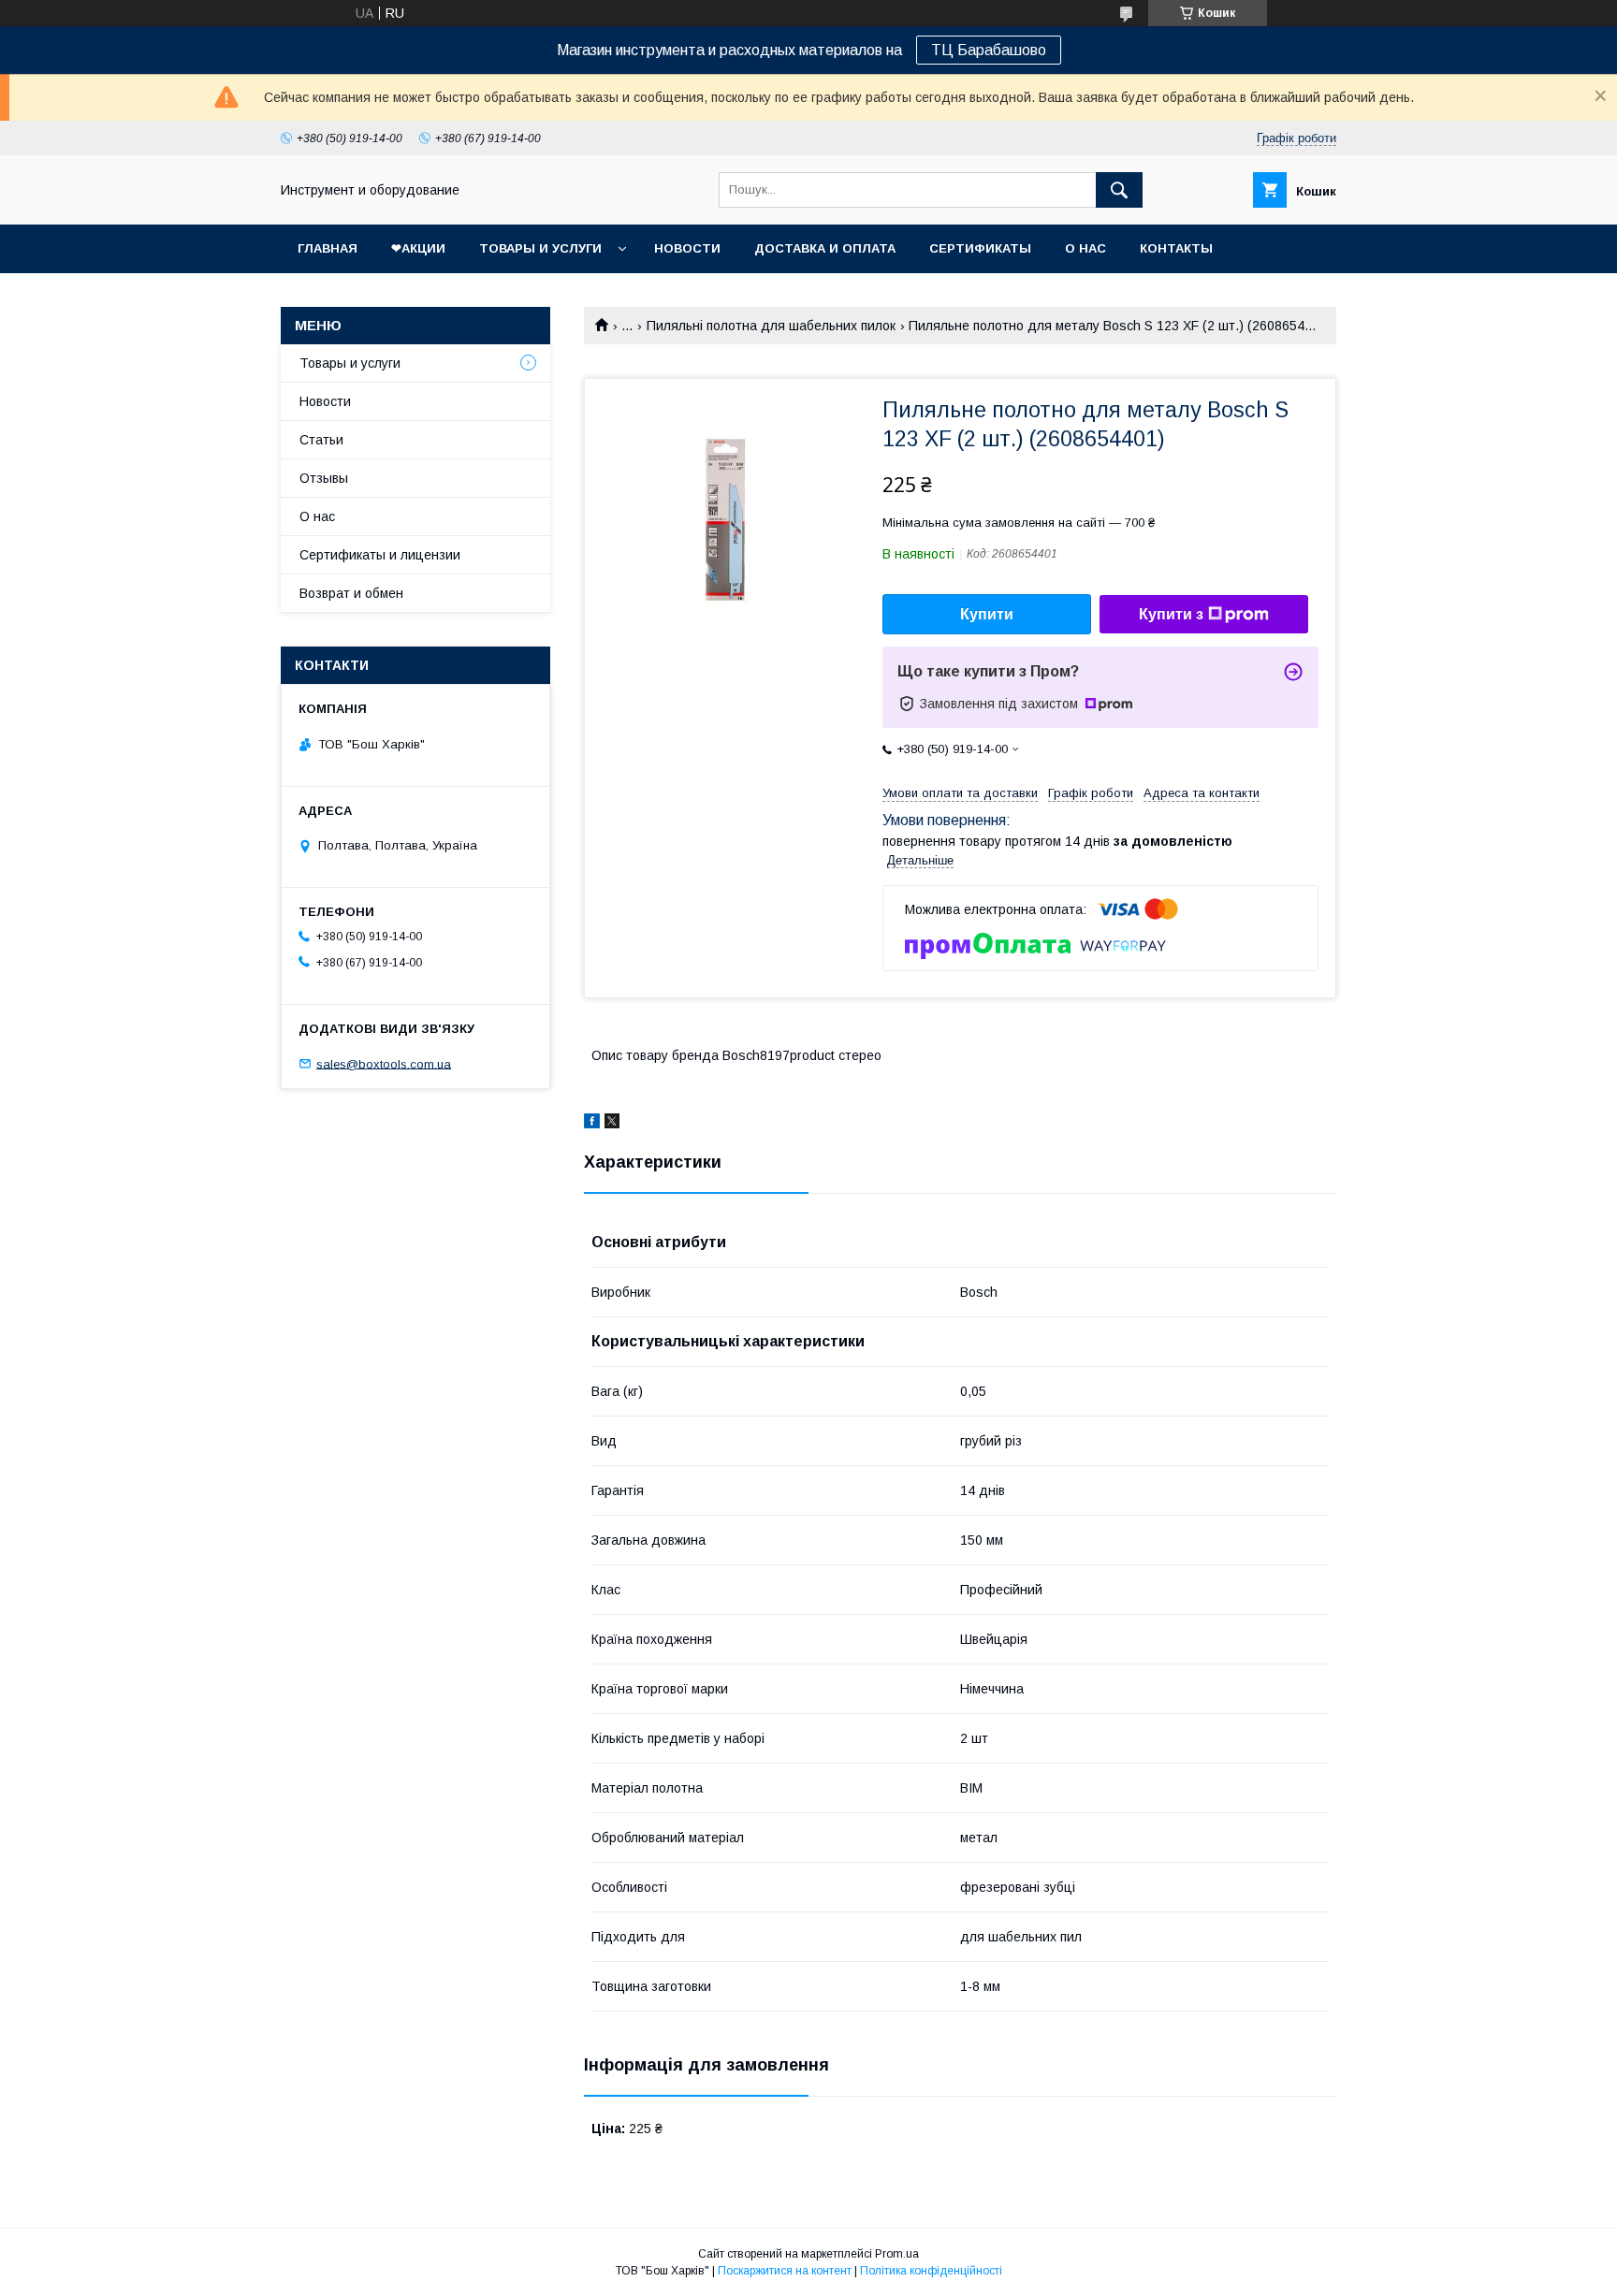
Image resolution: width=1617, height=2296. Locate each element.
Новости (687, 248)
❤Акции (418, 248)
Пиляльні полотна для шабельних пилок (771, 326)
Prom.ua (897, 2254)
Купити (987, 614)
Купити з (1171, 614)
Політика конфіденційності (931, 2271)
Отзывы (324, 478)
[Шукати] (1119, 190)
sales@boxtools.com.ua (384, 1063)
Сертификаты (980, 248)
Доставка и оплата (825, 248)
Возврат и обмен (351, 593)
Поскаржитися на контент (785, 2271)
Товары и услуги (540, 248)
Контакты (1176, 248)
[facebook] (592, 1124)
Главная (328, 248)
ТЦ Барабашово (989, 50)
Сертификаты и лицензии (380, 555)
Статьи (321, 440)
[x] (612, 1124)
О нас (1085, 248)
